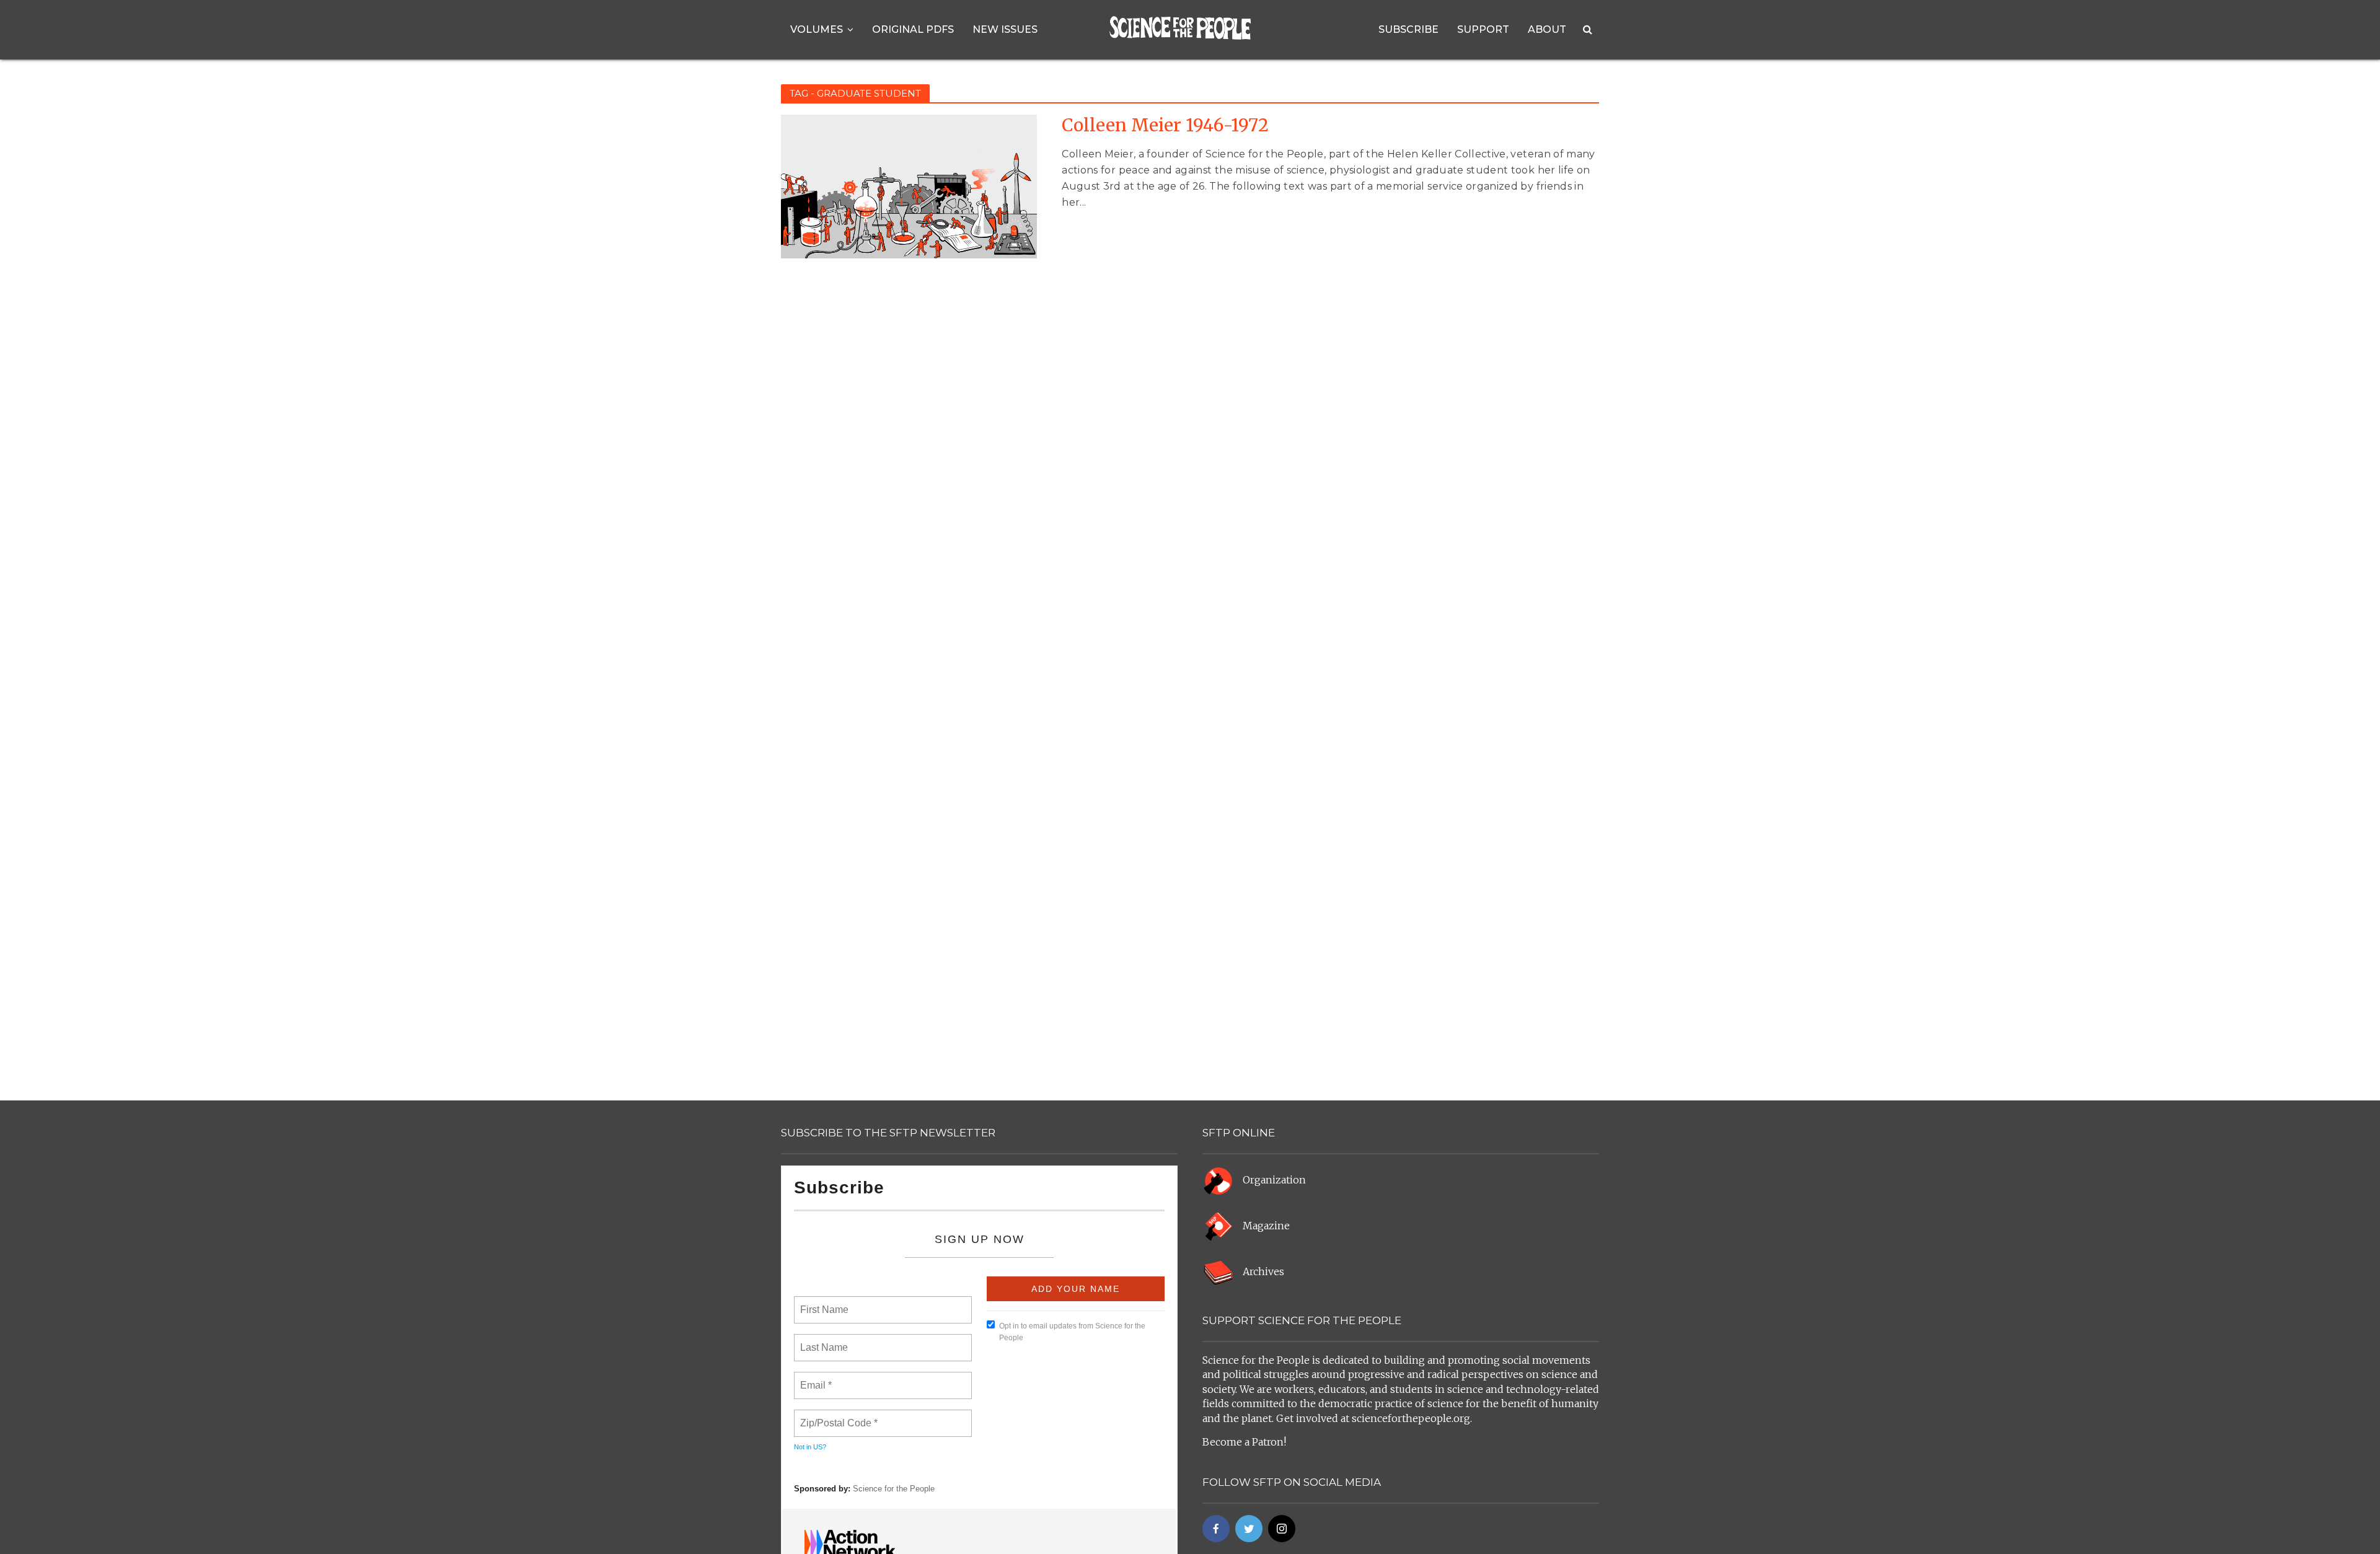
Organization (1274, 1180)
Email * (815, 1378)
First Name (823, 1302)
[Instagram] (1282, 1529)
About (1547, 29)
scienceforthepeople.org (1411, 1418)
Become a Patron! (1244, 1442)
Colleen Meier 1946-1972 (1165, 125)
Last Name (822, 1340)
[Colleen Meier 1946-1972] (909, 186)
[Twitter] (1249, 1529)
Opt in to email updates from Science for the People (1072, 1332)
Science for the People (894, 1489)
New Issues (1005, 29)
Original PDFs (913, 29)
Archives (1263, 1271)
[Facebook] (1216, 1529)
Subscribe (1408, 29)
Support (1483, 29)
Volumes (817, 29)
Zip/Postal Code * (836, 1416)
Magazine (1266, 1226)
